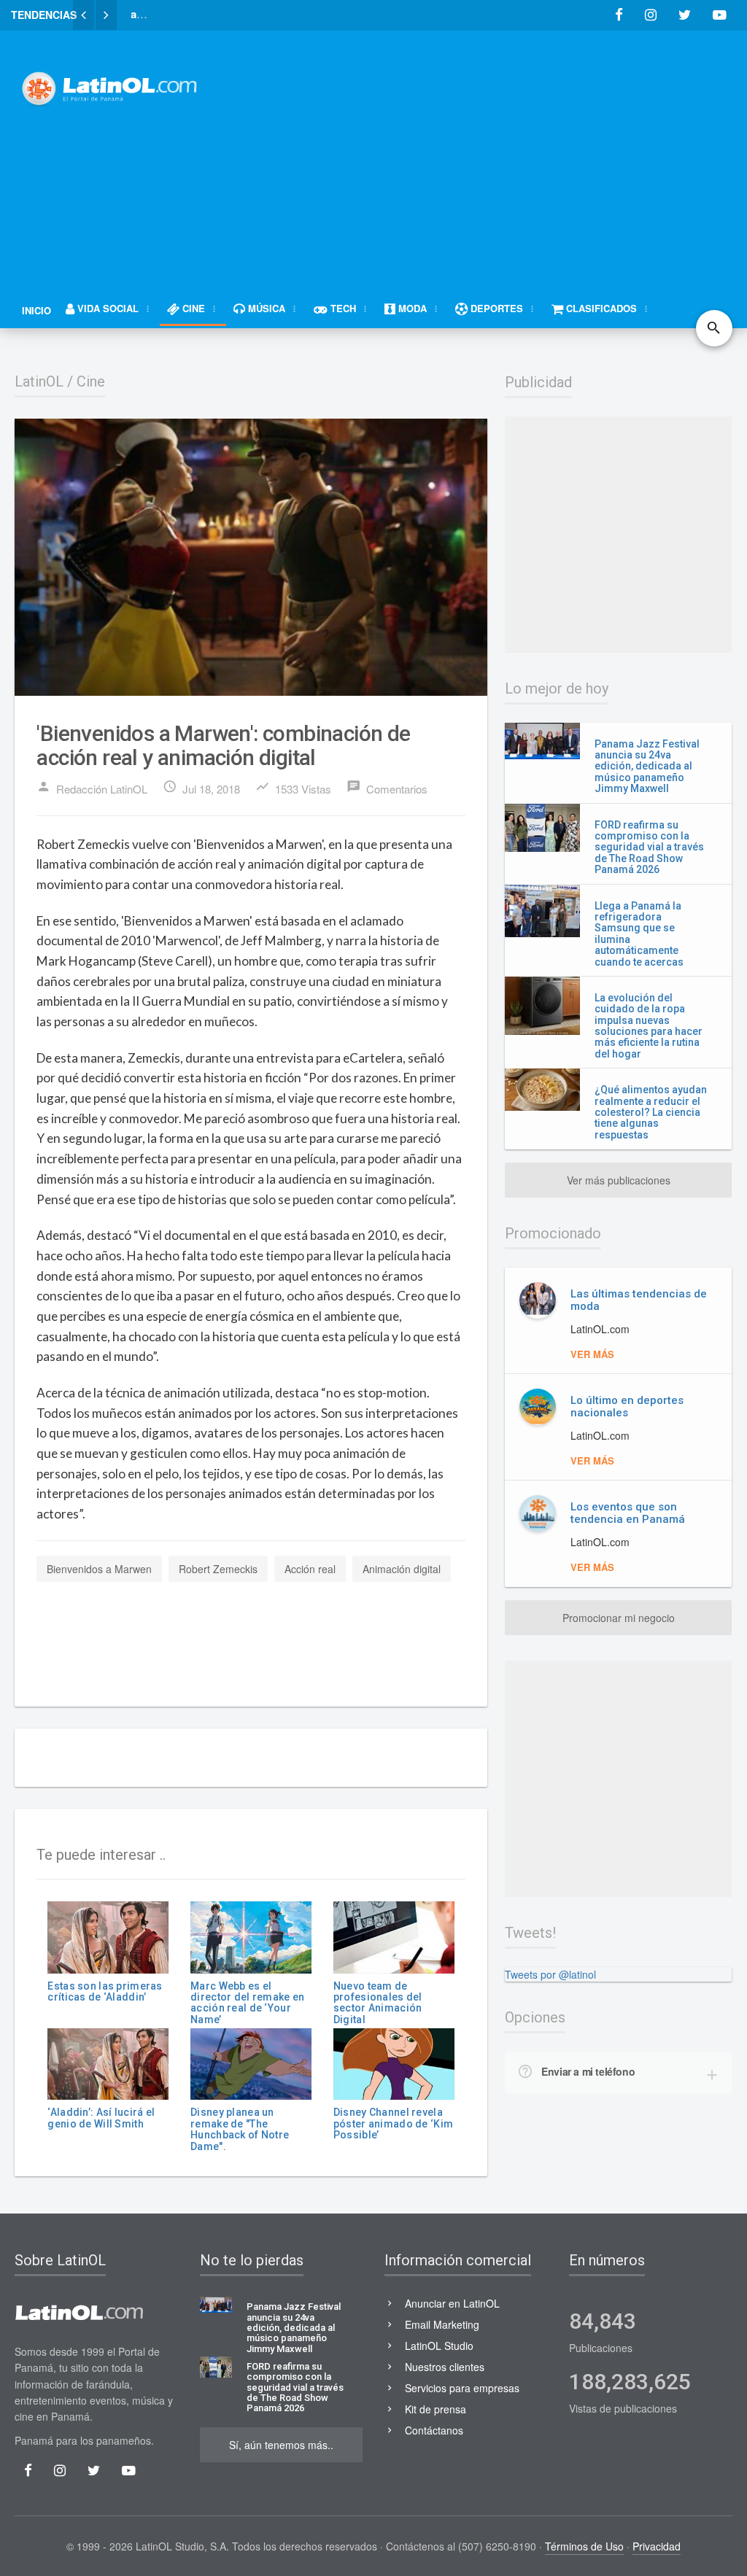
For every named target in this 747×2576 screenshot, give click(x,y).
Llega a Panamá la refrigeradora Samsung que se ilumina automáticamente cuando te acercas (639, 934)
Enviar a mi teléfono (588, 2071)
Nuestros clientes (445, 2367)
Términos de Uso (584, 2546)
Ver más (592, 1354)
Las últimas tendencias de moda (639, 1300)
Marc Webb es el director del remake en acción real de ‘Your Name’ (247, 2003)
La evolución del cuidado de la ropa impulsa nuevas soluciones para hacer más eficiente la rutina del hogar (649, 1026)
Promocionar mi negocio (619, 1618)
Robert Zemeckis (218, 1569)
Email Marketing (442, 2324)
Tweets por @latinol (550, 1974)
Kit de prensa (436, 2409)
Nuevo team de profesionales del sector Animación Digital (378, 2003)
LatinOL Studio (439, 2346)
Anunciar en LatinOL (452, 2303)
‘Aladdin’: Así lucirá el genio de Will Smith (101, 2118)
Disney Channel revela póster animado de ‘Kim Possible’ (393, 2123)
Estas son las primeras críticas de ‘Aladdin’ (105, 1991)
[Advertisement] (488, 151)
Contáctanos (434, 2430)
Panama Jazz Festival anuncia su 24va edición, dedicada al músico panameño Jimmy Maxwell (647, 767)
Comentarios (387, 788)
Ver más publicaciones (619, 1180)
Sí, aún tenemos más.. (281, 2445)
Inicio (36, 310)
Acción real (310, 1569)
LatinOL (39, 381)
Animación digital (402, 1569)
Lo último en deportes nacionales (627, 1407)
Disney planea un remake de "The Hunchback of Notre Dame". (240, 2129)
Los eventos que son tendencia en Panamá (628, 1513)
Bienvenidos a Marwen (99, 1569)
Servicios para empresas (462, 2388)
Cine (91, 381)
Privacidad (657, 2546)
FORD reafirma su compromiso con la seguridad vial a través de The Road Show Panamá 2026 (649, 847)
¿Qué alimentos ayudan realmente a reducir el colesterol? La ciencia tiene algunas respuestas (651, 1112)
